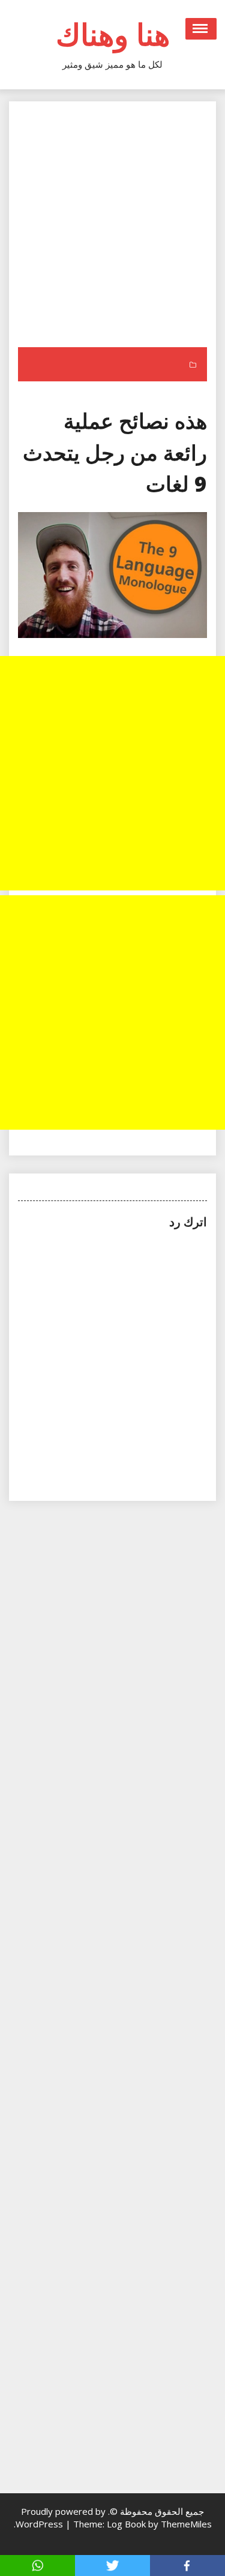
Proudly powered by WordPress (61, 2518)
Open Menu (201, 29)
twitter (112, 2566)
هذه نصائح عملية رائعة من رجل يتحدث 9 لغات (115, 452)
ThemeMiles (186, 2524)
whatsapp (37, 2566)
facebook (187, 2566)
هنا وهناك (113, 34)
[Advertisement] (112, 229)
